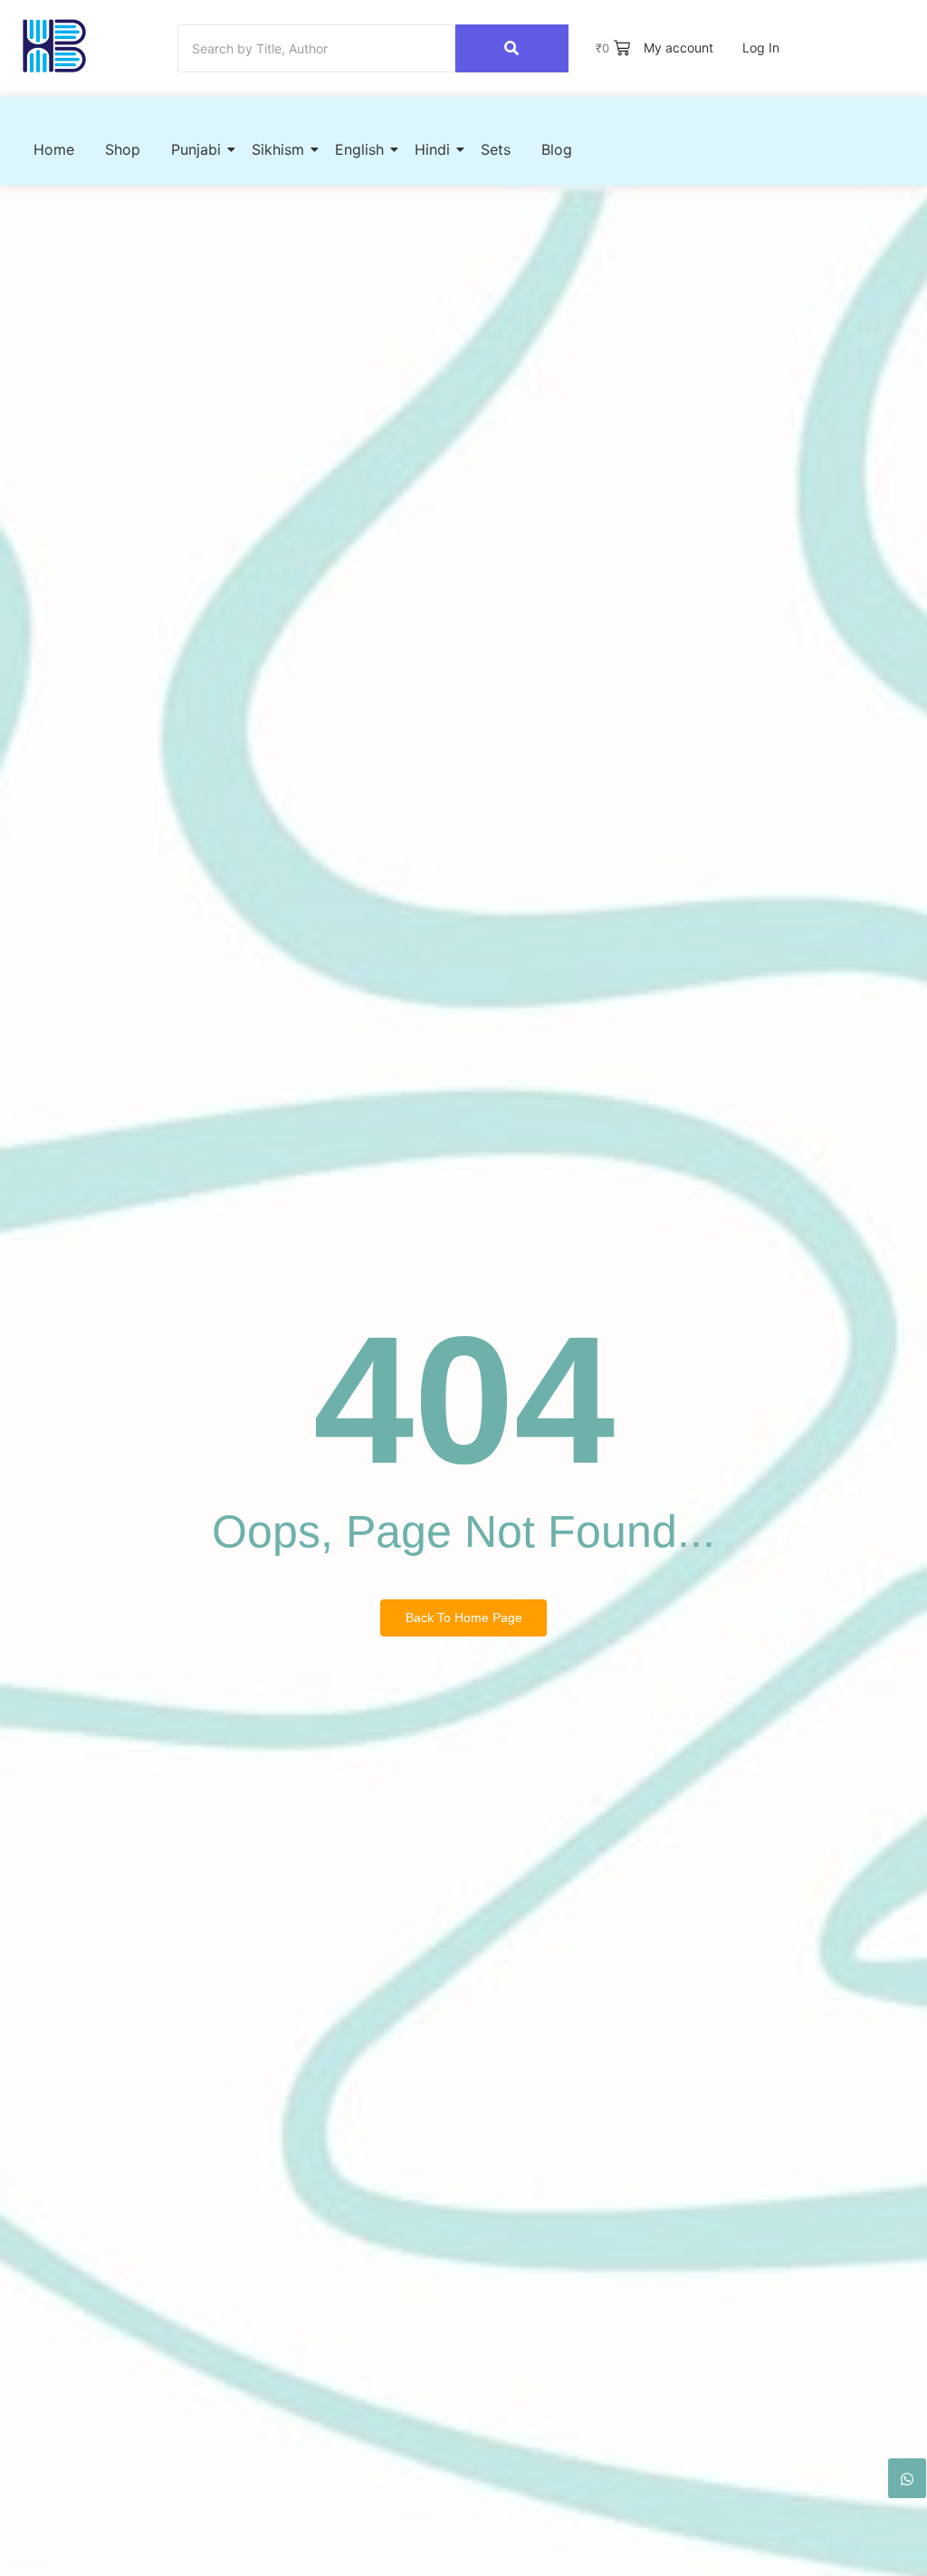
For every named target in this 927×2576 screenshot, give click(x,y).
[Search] (512, 48)
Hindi (432, 149)
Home (54, 149)
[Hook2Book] (54, 46)
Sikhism (278, 149)
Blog (557, 149)
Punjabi (196, 149)
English (359, 149)
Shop (123, 149)
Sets (496, 149)
